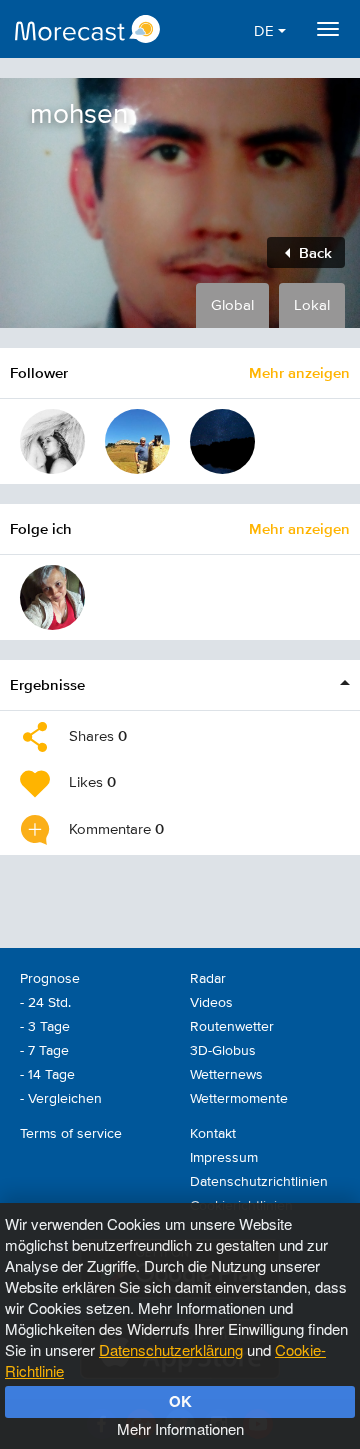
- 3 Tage (45, 1027)
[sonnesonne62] (222, 441)
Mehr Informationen (180, 1428)
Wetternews (226, 1075)
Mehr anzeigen (299, 372)
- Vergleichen (61, 1099)
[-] (137, 441)
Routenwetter (232, 1027)
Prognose (50, 979)
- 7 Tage (44, 1051)
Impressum (224, 1158)
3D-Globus (223, 1051)
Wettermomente (239, 1099)
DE (266, 31)
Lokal (312, 305)
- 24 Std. (45, 1003)
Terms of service (71, 1134)
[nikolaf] (52, 441)
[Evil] (52, 597)
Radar (208, 979)
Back (313, 252)
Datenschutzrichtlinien (259, 1182)
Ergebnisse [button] (47, 684)
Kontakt (213, 1134)
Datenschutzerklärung (171, 1349)
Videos (211, 1003)
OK (180, 1401)
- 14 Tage (47, 1075)
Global (232, 305)
